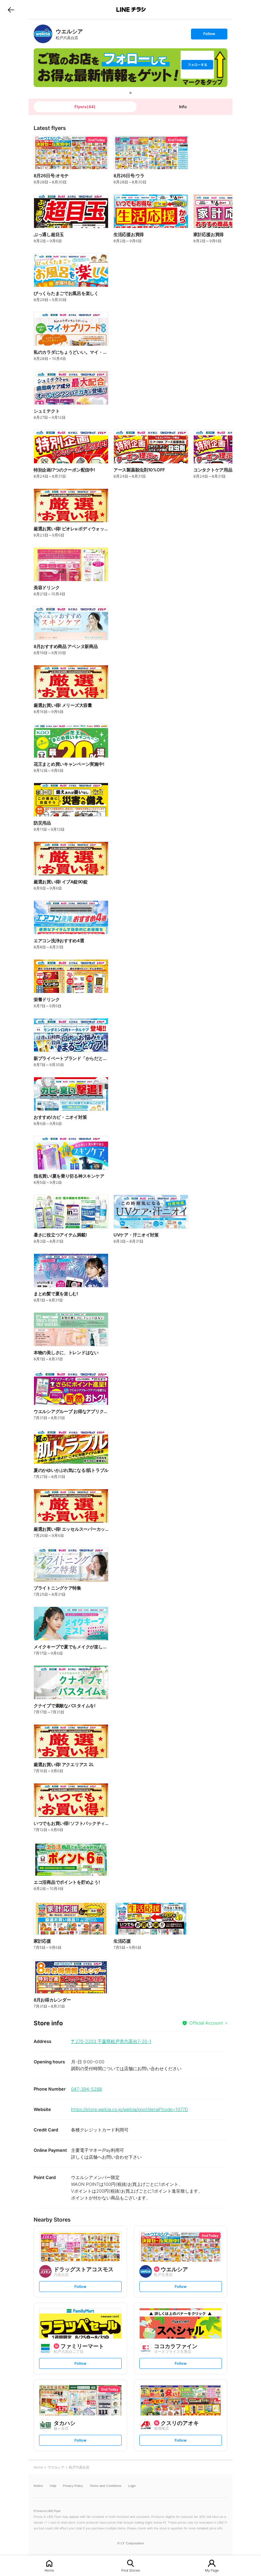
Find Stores (130, 2570)
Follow (209, 35)
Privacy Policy (73, 2486)
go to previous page (11, 10)
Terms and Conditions (106, 2486)
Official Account (206, 2023)
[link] (43, 34)
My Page (212, 2570)
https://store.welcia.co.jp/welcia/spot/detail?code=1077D (129, 2109)
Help (53, 2486)
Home (49, 2570)
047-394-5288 (86, 2089)
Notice (38, 2486)
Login (132, 2486)
